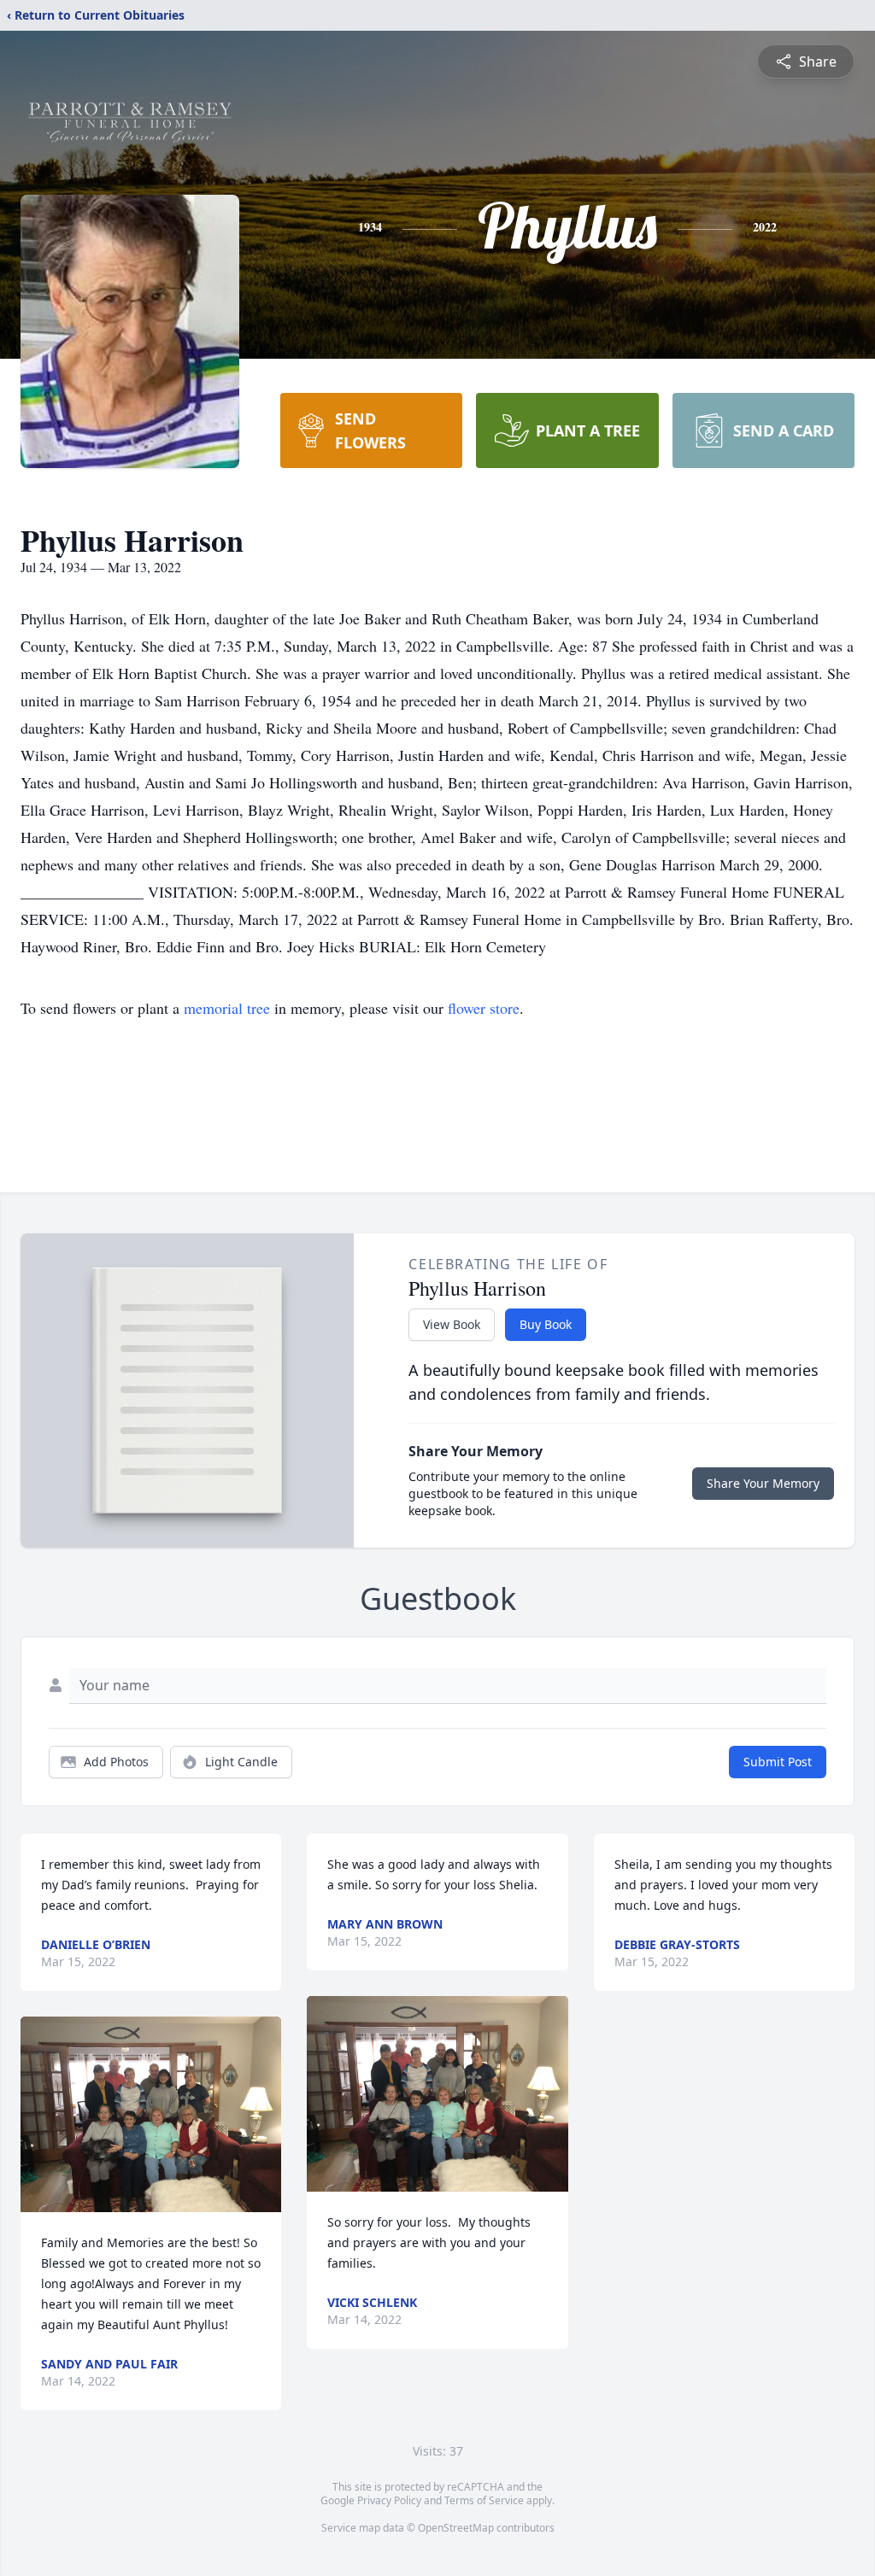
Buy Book (546, 1324)
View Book (452, 1324)
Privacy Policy (389, 2500)
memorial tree (227, 1008)
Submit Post (778, 1762)
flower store (484, 1008)
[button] (151, 2114)
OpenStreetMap (456, 2528)
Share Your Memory (763, 1483)
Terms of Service (484, 2500)
